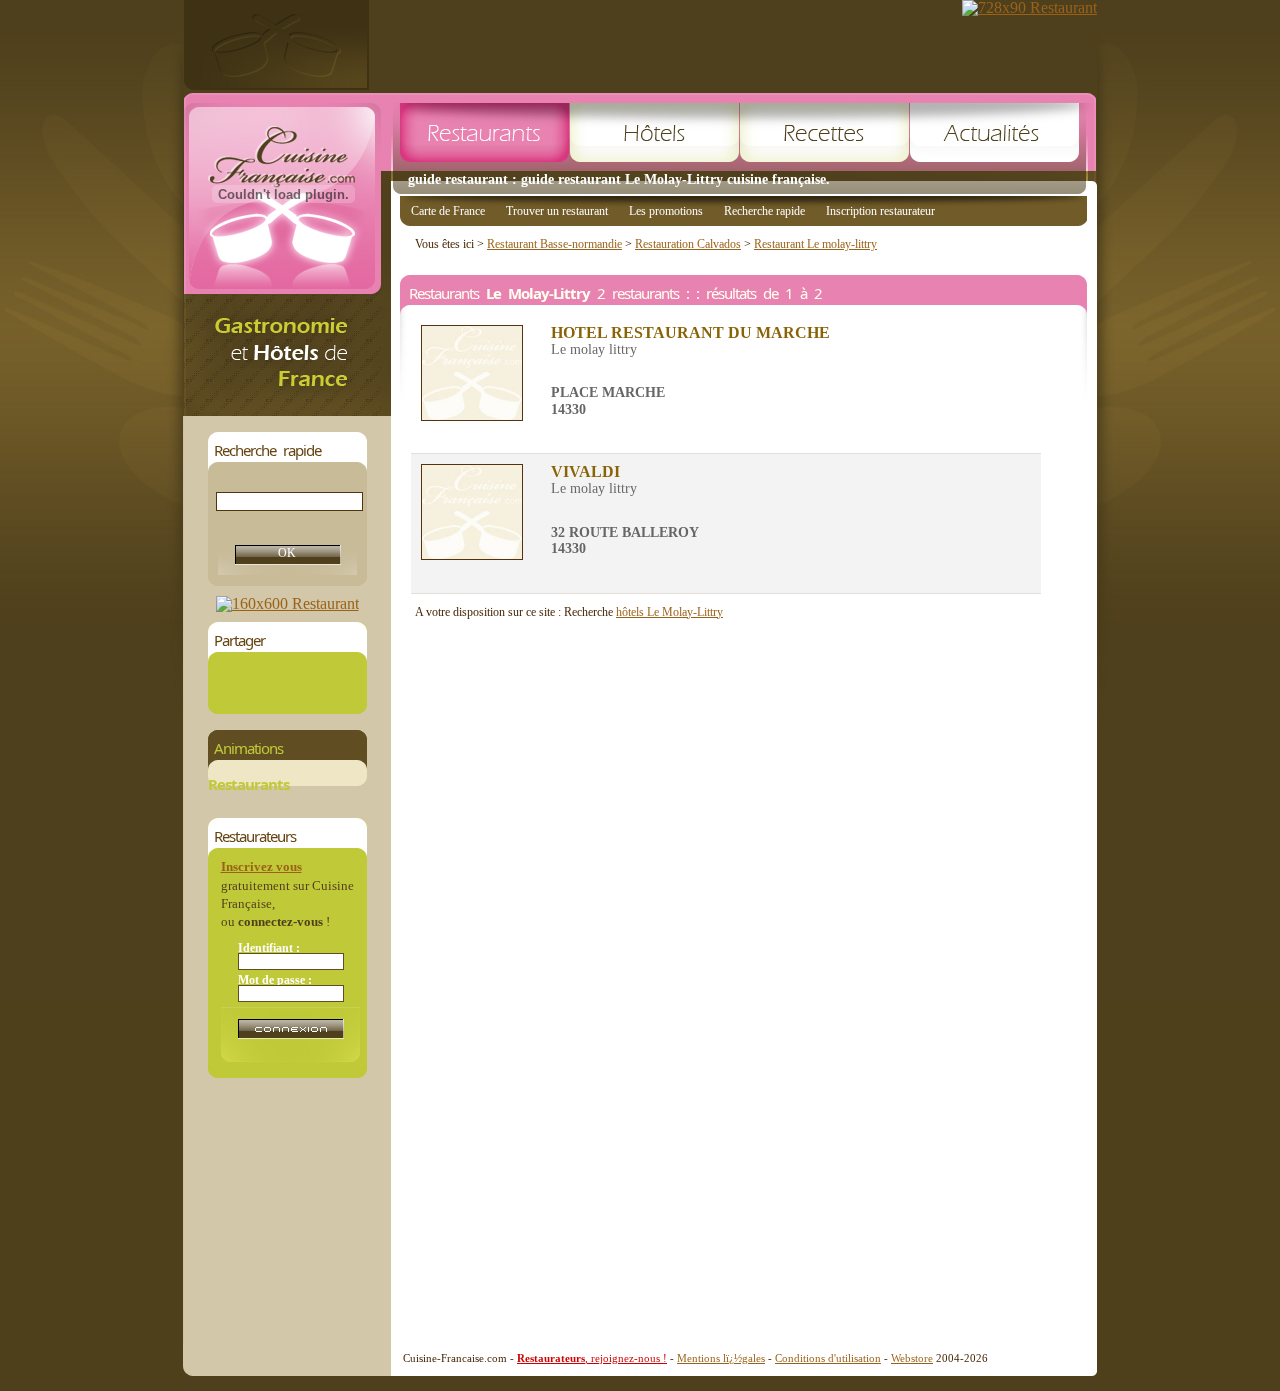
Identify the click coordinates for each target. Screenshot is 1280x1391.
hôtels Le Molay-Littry (669, 612)
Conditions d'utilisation (828, 1358)
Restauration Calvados (688, 244)
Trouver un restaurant (557, 211)
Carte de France (448, 211)
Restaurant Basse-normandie (554, 244)
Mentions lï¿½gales (721, 1358)
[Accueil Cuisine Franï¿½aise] (287, 410)
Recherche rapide (764, 211)
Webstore (912, 1358)
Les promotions (666, 211)
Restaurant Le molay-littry (815, 244)
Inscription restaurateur (880, 211)
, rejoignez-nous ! (592, 1358)
